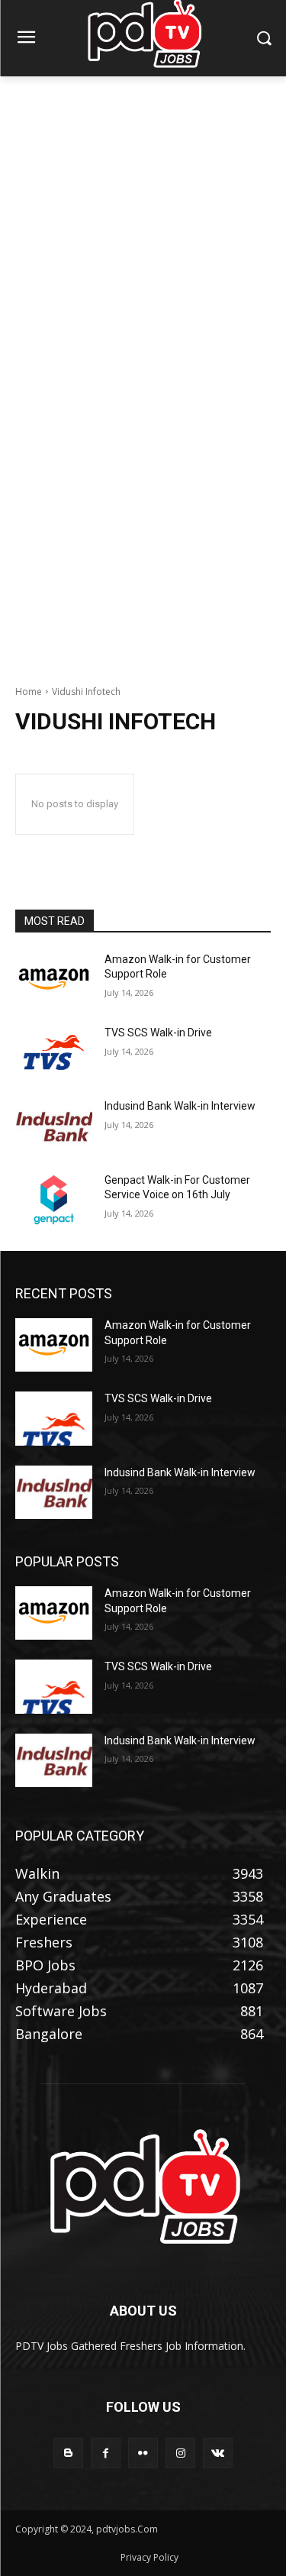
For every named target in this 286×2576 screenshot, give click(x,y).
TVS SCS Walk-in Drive (158, 1033)
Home (29, 692)
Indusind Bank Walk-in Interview (180, 1106)
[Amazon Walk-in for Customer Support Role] (54, 979)
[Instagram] (180, 2453)
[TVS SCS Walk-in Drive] (54, 1052)
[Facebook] (106, 2453)
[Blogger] (68, 2453)
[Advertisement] (143, 226)
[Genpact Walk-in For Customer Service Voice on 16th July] (54, 1200)
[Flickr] (143, 2453)
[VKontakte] (218, 2453)
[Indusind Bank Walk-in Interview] (54, 1126)
